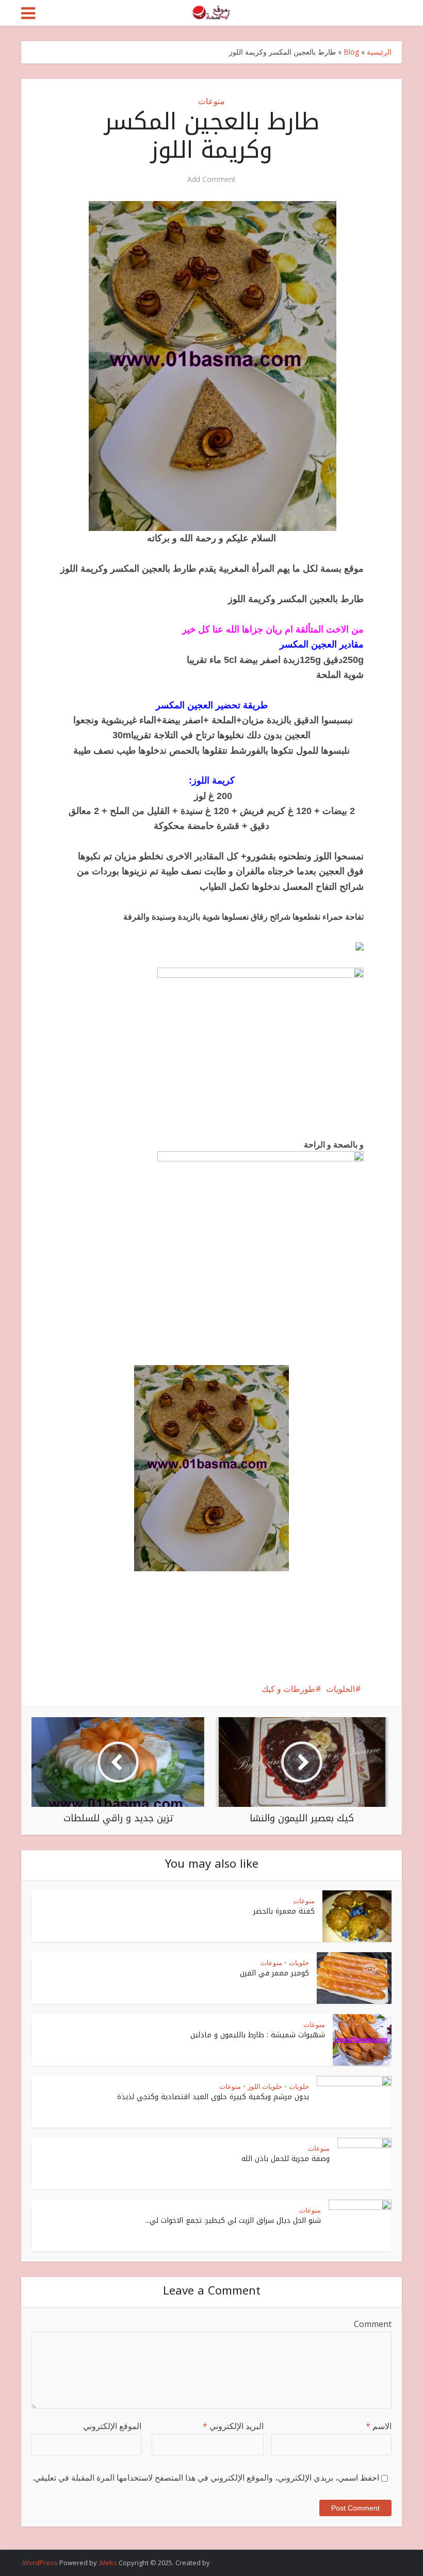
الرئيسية (379, 52)
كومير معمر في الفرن (274, 1973)
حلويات (299, 1963)
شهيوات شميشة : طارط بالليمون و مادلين (258, 2035)
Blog (351, 52)
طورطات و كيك (288, 1689)
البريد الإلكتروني (233, 2426)
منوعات (211, 101)
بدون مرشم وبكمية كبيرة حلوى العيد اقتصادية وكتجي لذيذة (213, 2097)
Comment (373, 2324)
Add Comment (211, 179)
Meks (109, 2563)
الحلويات (340, 1689)
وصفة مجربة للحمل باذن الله (286, 2159)
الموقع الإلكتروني (112, 2426)
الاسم (379, 2426)
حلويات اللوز (265, 2086)
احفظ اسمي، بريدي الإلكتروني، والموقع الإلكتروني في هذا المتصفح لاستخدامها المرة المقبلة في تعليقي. (206, 2478)
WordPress (40, 2563)
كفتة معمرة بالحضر (284, 1911)
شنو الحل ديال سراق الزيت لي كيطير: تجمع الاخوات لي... (233, 2221)
